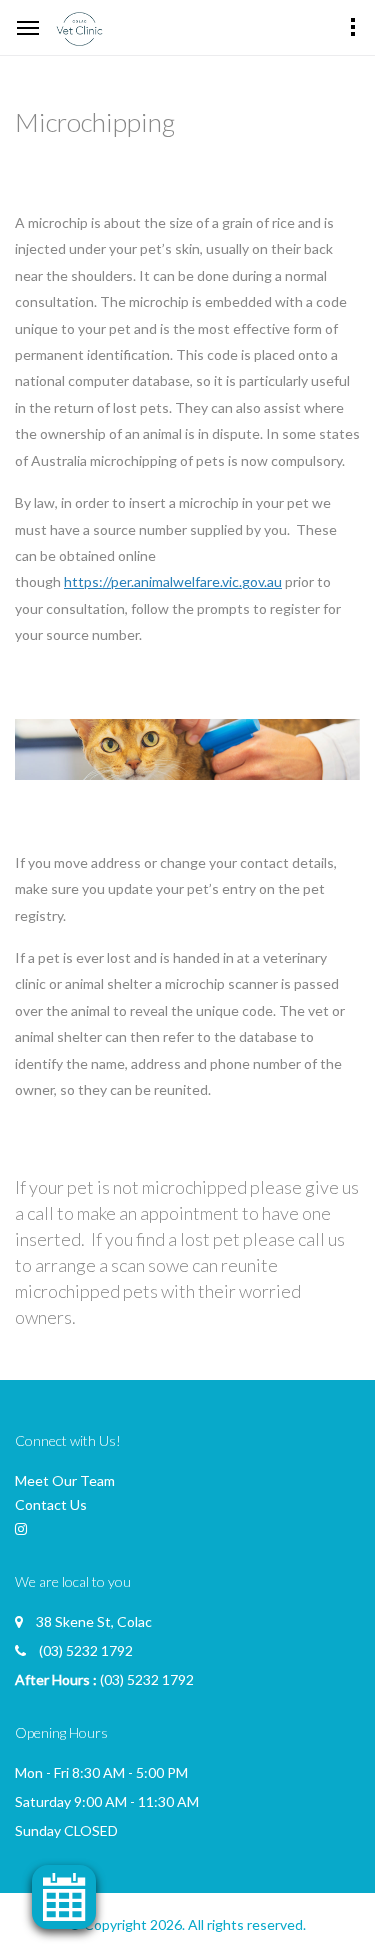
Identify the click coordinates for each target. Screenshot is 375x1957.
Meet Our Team (65, 1480)
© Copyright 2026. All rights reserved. (187, 1924)
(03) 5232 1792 (86, 1650)
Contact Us (51, 1504)
